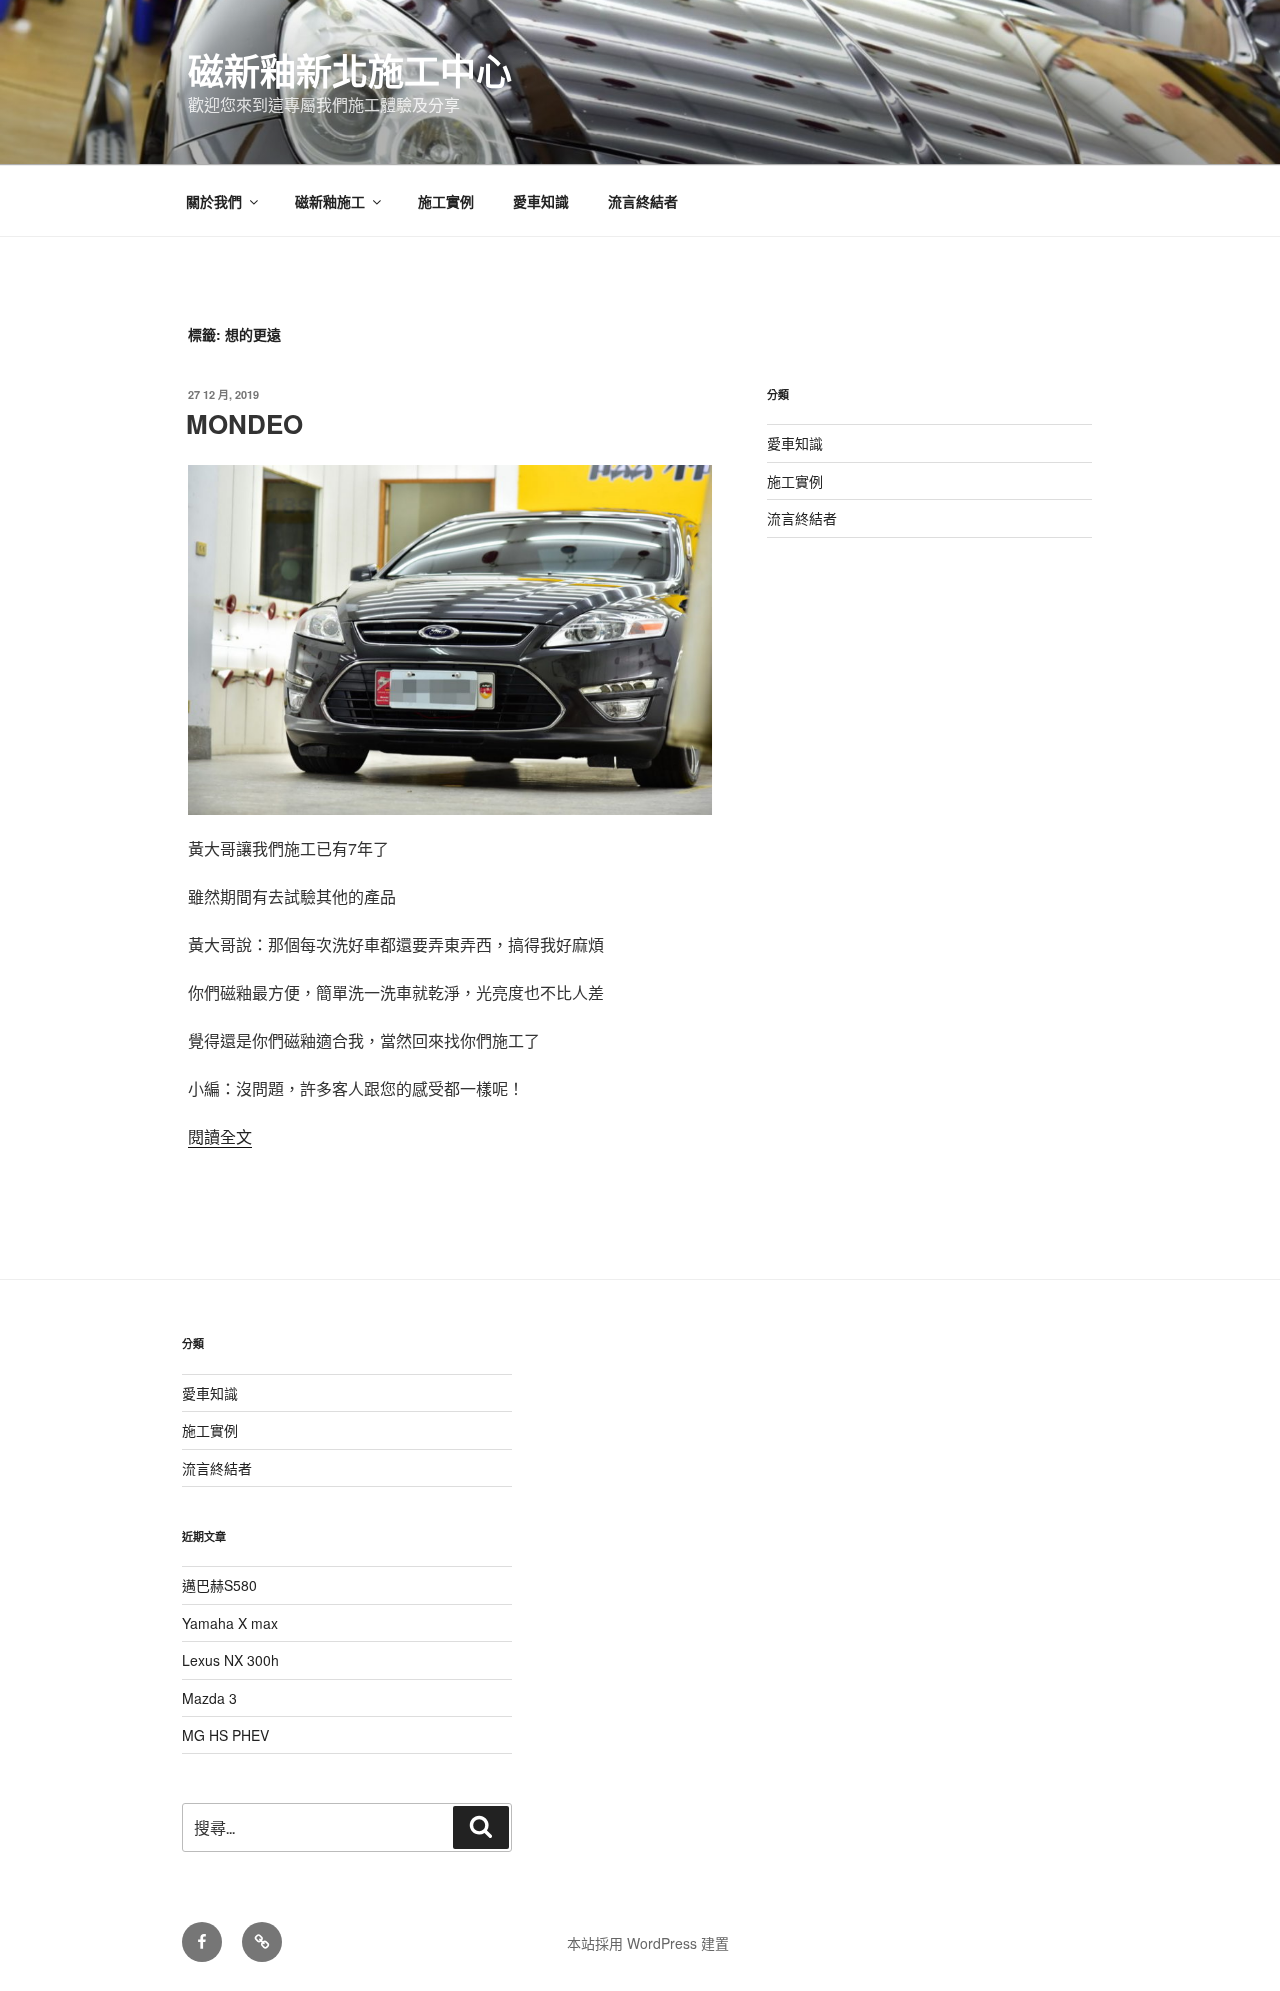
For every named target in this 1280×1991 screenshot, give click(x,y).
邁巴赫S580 (219, 1585)
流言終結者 (643, 201)
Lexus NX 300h (230, 1660)
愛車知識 (541, 201)
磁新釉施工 (330, 201)
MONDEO (244, 423)
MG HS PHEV (225, 1735)
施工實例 (446, 201)
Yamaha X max (230, 1623)
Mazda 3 (209, 1698)
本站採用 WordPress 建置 (648, 1943)
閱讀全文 (220, 1136)
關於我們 (214, 201)
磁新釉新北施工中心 (350, 70)
